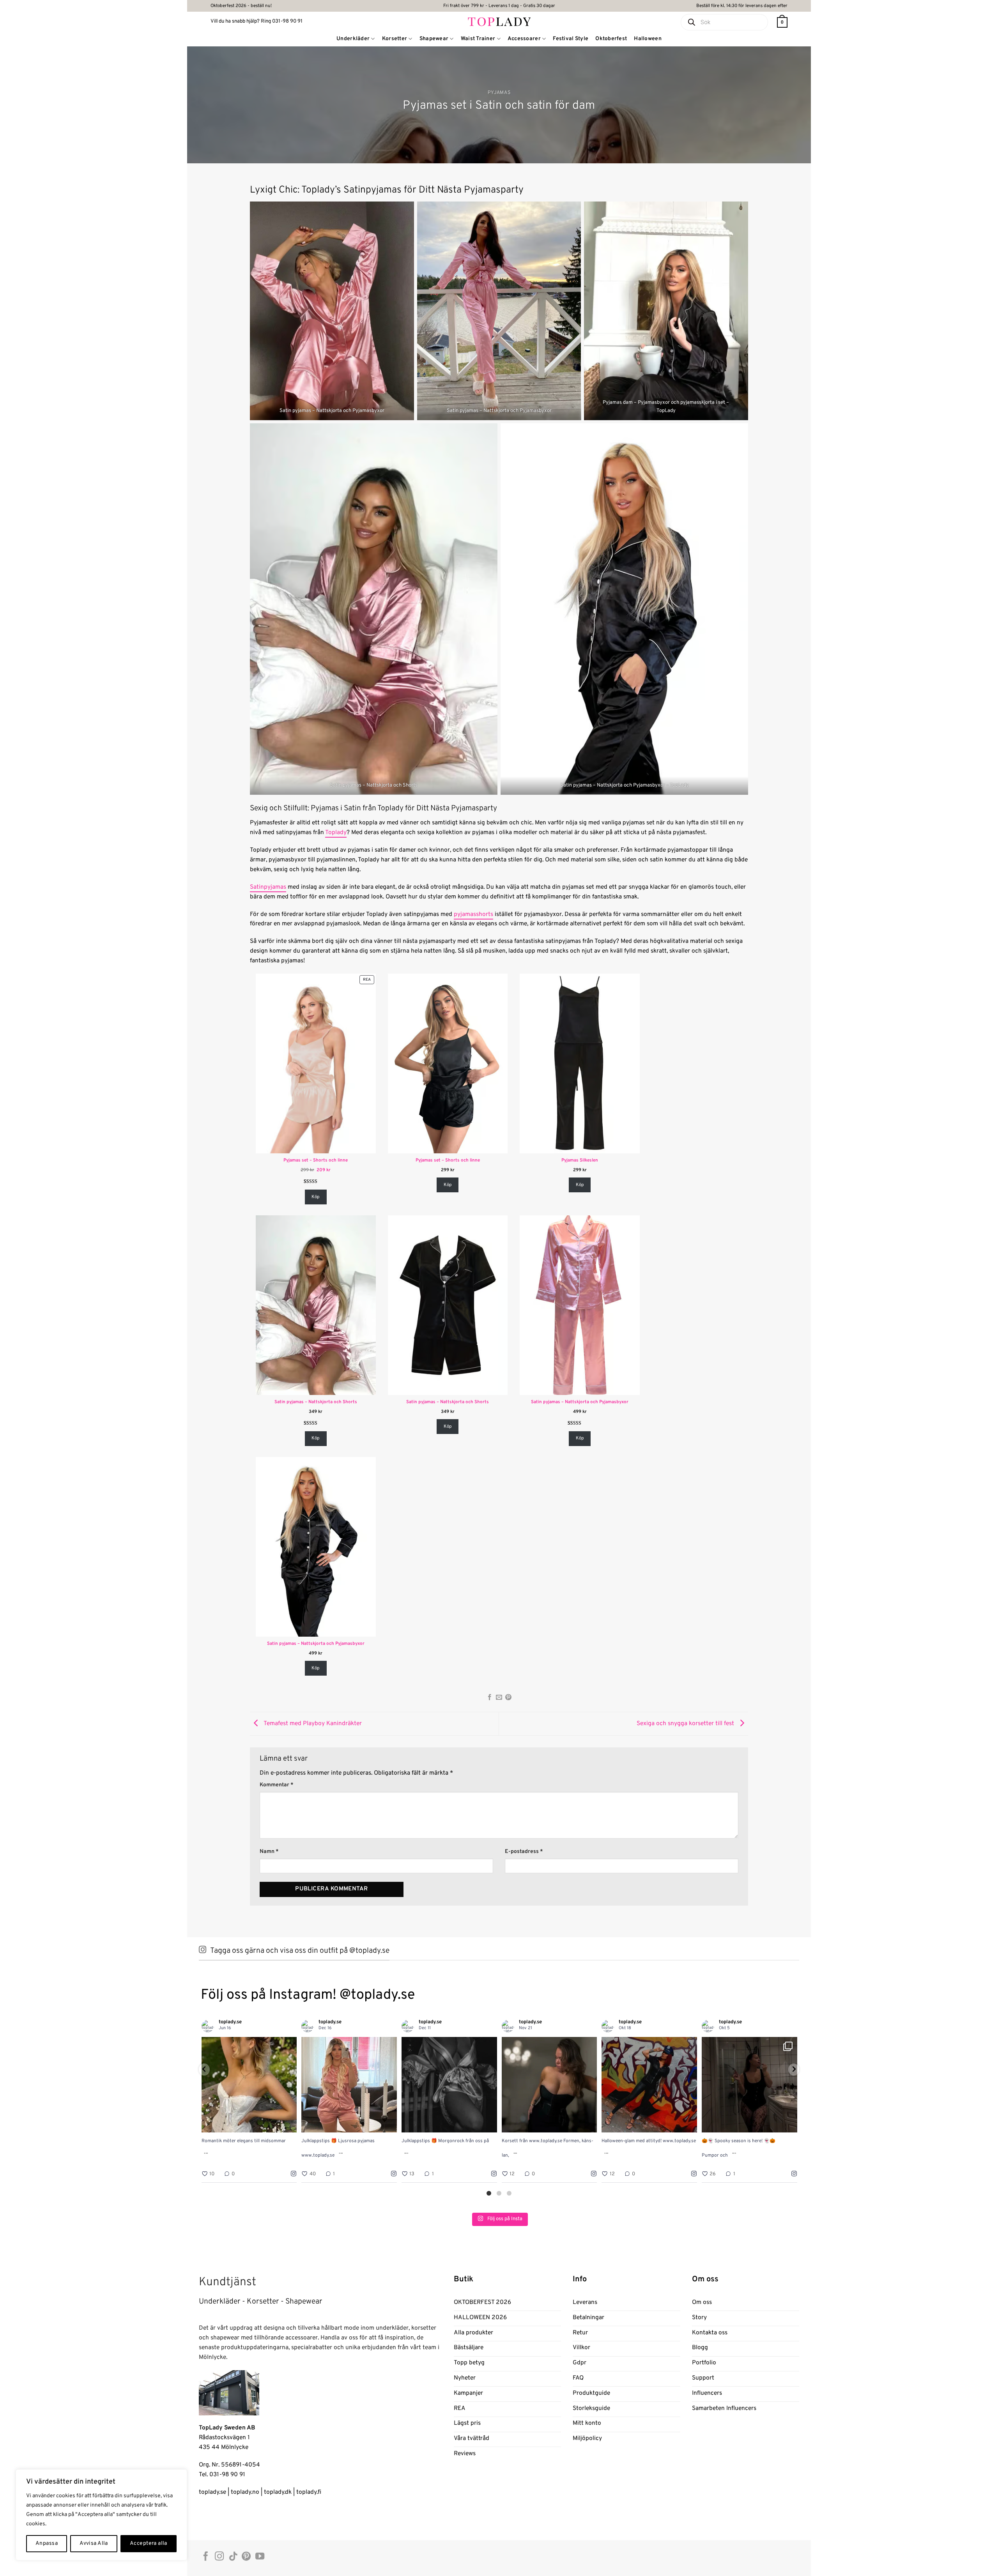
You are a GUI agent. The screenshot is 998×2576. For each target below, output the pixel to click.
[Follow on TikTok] (233, 2557)
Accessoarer (524, 39)
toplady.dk (278, 2492)
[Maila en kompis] (499, 1698)
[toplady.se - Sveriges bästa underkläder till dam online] (499, 21)
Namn (269, 1852)
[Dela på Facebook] (490, 1698)
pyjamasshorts (473, 914)
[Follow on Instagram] (219, 2557)
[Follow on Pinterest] (246, 2557)
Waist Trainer (478, 39)
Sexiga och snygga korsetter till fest (686, 1724)
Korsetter (395, 39)
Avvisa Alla (94, 2543)
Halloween (648, 39)
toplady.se (212, 2492)
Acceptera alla (149, 2543)
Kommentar (277, 1785)
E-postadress (524, 1852)
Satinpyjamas (268, 887)
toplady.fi (309, 2492)
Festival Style (571, 39)
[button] (782, 22)
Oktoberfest (611, 39)
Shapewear (434, 39)
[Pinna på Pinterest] (508, 1698)
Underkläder (353, 39)
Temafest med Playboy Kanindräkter (312, 1724)
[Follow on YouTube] (260, 2557)
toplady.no (245, 2492)
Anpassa (47, 2543)
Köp (316, 1197)
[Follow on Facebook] (206, 2557)
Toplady (336, 833)
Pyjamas (499, 93)
